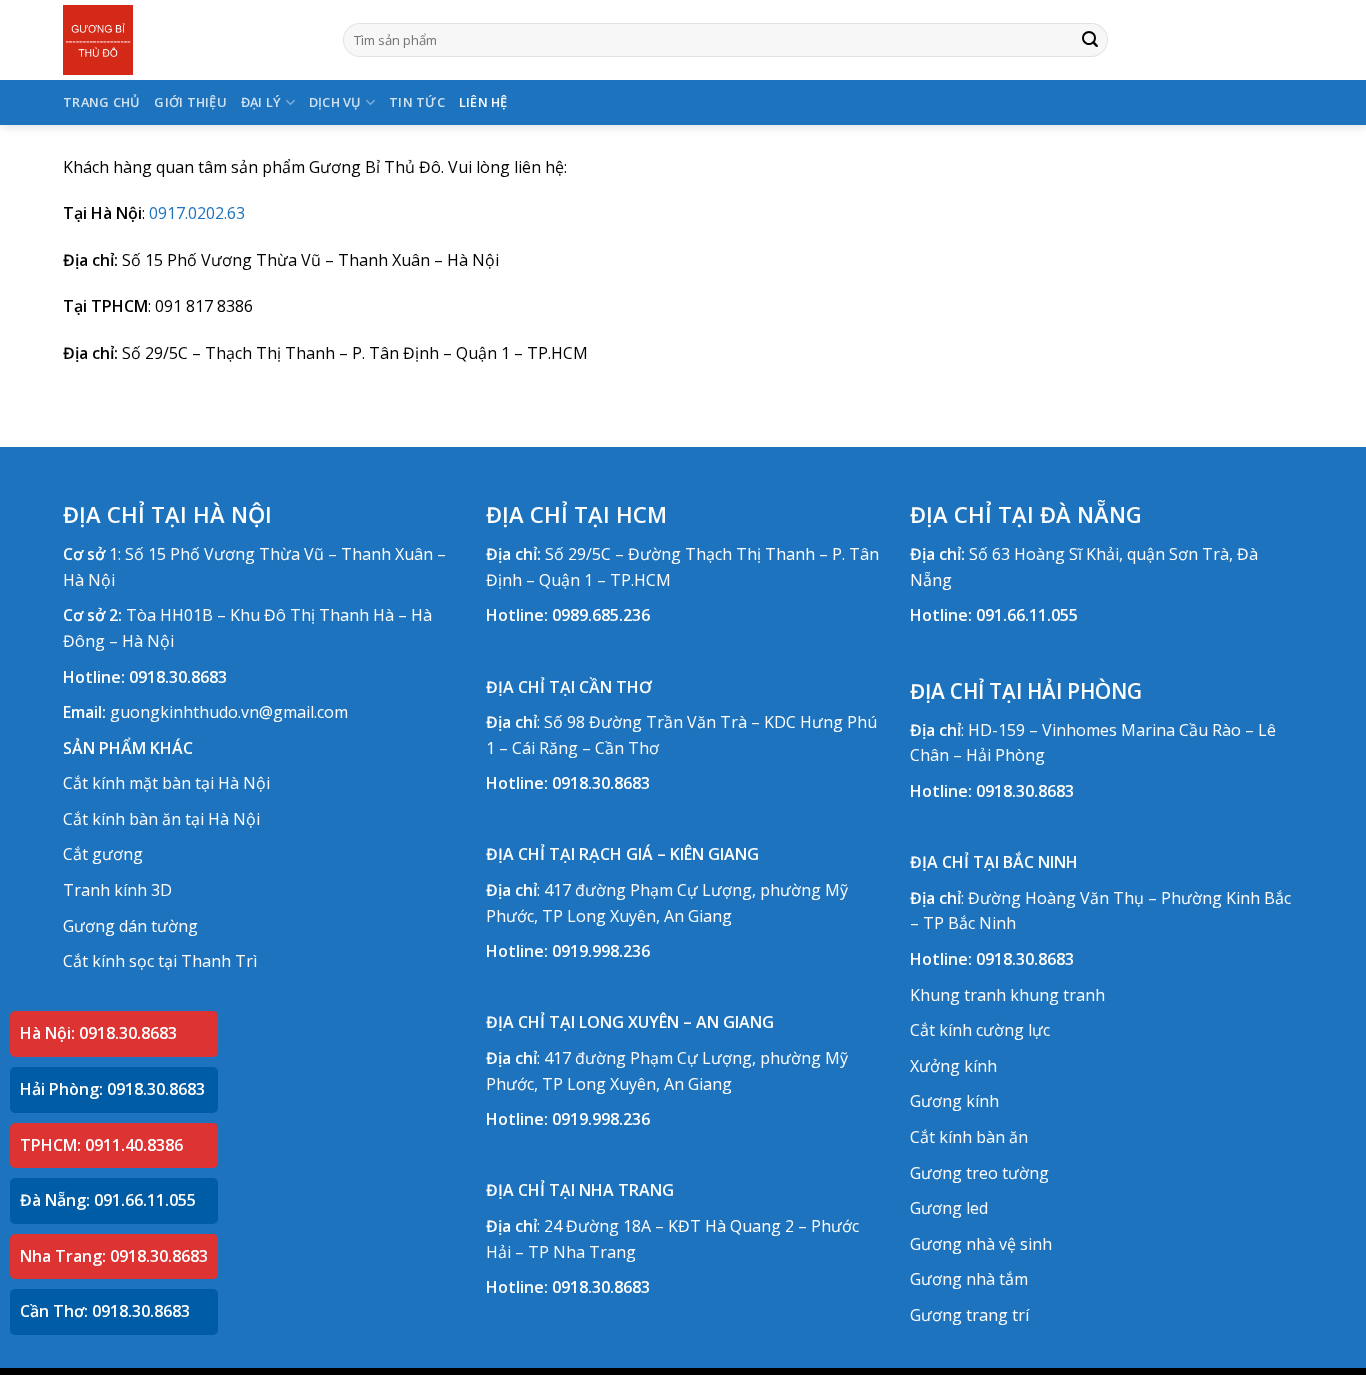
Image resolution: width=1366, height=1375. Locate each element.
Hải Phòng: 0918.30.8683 (112, 1089)
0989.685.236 (601, 615)
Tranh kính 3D (117, 890)
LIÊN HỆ (483, 102)
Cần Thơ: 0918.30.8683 (105, 1311)
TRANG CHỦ (101, 102)
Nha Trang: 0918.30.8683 (114, 1256)
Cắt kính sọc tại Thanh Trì (160, 961)
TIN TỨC (417, 102)
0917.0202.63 (197, 213)
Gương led (949, 1208)
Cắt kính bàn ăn (969, 1137)
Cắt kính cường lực (980, 1030)
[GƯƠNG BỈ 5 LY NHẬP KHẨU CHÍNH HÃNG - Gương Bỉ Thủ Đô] (188, 40)
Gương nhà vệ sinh (981, 1244)
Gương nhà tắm (969, 1279)
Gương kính (954, 1101)
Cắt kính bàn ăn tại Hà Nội (161, 819)
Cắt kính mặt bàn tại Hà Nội (166, 783)
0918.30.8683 (178, 677)
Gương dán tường (130, 926)
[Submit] (1090, 40)
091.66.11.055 (1027, 615)
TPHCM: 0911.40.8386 (101, 1145)
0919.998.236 (601, 951)
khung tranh (1057, 995)
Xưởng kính (953, 1066)
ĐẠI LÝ (261, 102)
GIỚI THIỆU (190, 102)
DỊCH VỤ (335, 102)
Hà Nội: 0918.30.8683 (98, 1033)
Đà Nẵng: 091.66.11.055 (108, 1200)
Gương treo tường (979, 1173)
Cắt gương (103, 854)
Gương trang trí (969, 1315)
